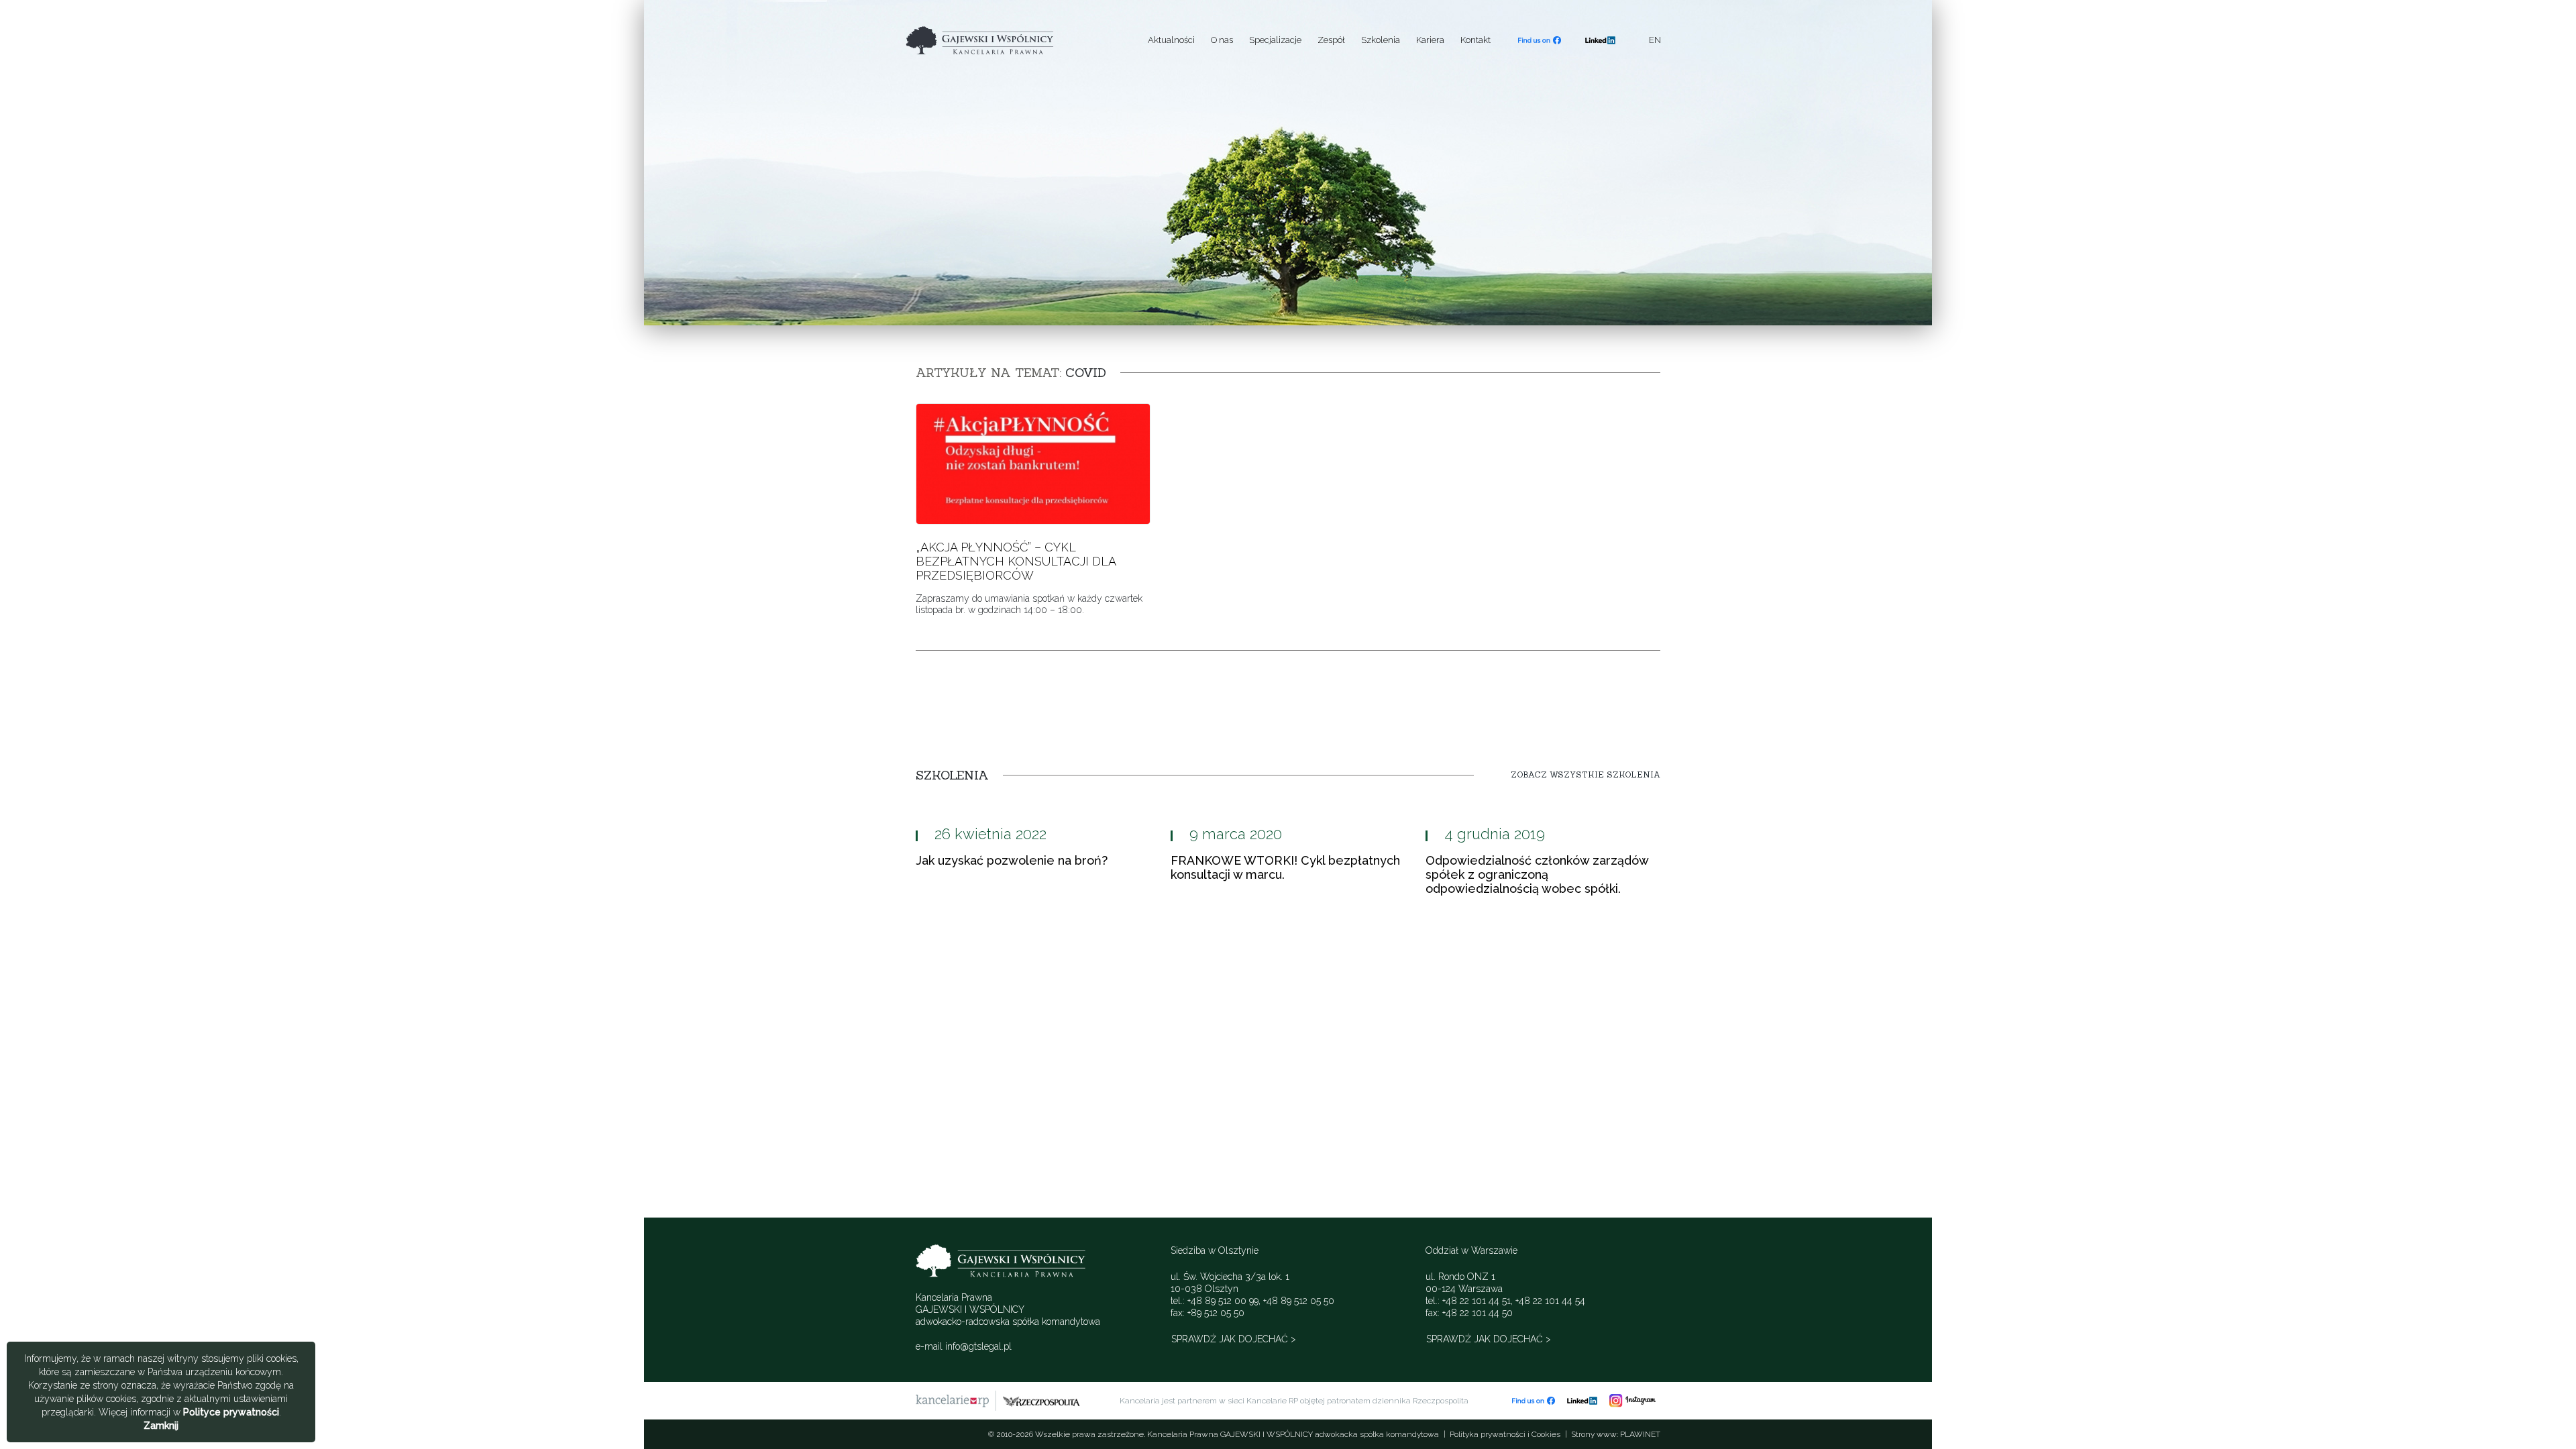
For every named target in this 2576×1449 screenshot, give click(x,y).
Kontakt (1475, 40)
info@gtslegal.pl (978, 1346)
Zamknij (161, 1426)
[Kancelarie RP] (952, 1401)
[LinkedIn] (1600, 40)
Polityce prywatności (231, 1412)
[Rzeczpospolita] (1041, 1401)
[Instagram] (1632, 1400)
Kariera (1430, 40)
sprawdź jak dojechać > (1234, 1339)
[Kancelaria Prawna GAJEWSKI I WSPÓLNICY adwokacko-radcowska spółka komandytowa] (1010, 40)
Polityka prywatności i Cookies (1505, 1434)
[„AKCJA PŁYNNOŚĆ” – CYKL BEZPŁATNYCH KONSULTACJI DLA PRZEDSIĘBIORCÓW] (1033, 463)
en (1655, 40)
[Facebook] (1540, 40)
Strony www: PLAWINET (1616, 1434)
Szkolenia (1381, 40)
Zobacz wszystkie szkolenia (1586, 775)
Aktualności (1171, 40)
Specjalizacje (1275, 40)
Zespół (1331, 40)
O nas (1222, 40)
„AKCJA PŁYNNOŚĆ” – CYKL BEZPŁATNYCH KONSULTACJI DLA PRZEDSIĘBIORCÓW (1016, 561)
